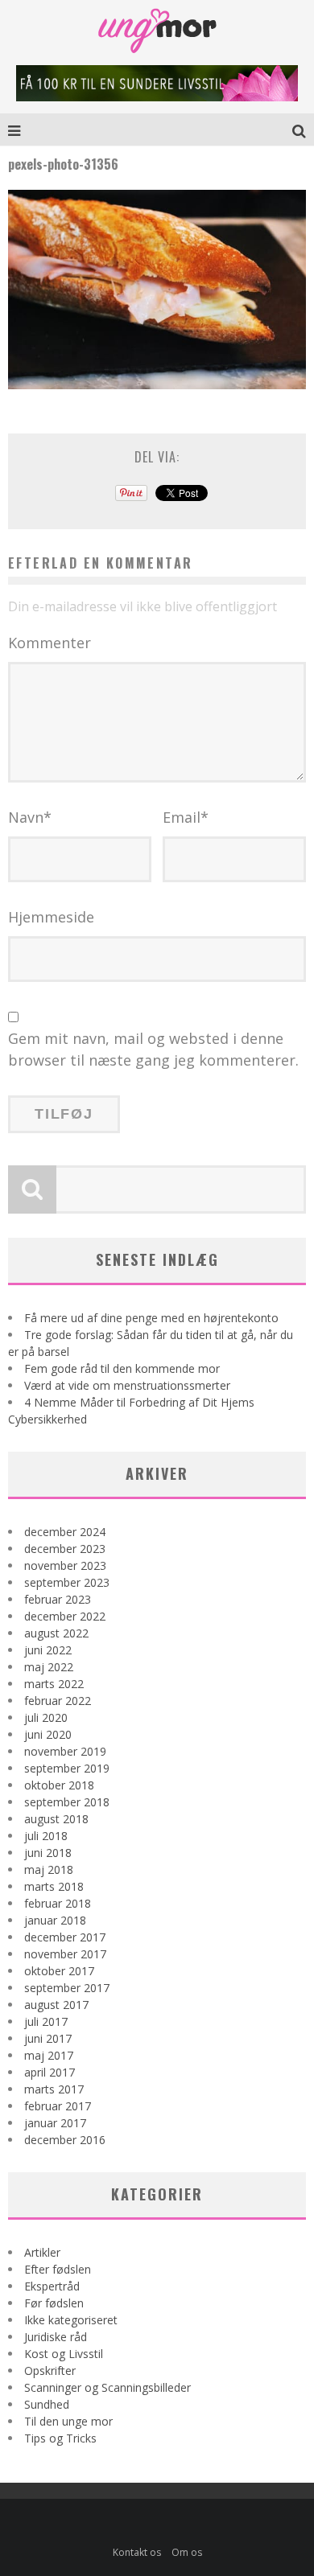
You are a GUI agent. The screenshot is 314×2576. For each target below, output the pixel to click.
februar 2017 (58, 2106)
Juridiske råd (56, 2337)
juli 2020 (46, 1717)
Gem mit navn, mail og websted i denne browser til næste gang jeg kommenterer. (153, 1049)
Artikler (42, 2252)
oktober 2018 (59, 1785)
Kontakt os (137, 2552)
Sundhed (47, 2404)
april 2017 (50, 2072)
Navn (30, 817)
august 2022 (56, 1633)
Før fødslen (54, 2303)
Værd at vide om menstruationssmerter (127, 1385)
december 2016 (65, 2140)
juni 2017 (48, 2038)
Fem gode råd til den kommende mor (122, 1368)
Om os (187, 2552)
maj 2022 (49, 1667)
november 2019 (65, 1751)
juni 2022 (48, 1650)
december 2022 (65, 1616)
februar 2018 (58, 1903)
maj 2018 (49, 1869)
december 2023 (65, 1549)
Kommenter (50, 643)
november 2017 (65, 1954)
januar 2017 (55, 2123)
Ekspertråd (52, 2286)
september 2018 (67, 1802)
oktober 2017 (59, 1971)
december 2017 (65, 1937)
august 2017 (56, 2005)
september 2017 (67, 1988)
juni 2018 (48, 1853)
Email (186, 817)
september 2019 (67, 1768)
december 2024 (65, 1532)
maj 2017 (49, 2055)
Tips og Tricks (60, 2438)
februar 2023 (58, 1599)
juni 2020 (48, 1734)
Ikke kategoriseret (71, 2320)
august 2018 (56, 1819)
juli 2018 (46, 1836)
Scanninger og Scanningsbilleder (107, 2387)
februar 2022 (58, 1701)
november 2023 (65, 1565)
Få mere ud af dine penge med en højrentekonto (151, 1318)
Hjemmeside (51, 917)
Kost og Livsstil (64, 2354)
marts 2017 (54, 2089)
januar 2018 (55, 1920)
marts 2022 (54, 1684)
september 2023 (67, 1582)
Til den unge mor (68, 2421)
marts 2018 (54, 1886)
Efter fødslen (58, 2269)
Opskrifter (50, 2371)
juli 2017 (46, 2021)
